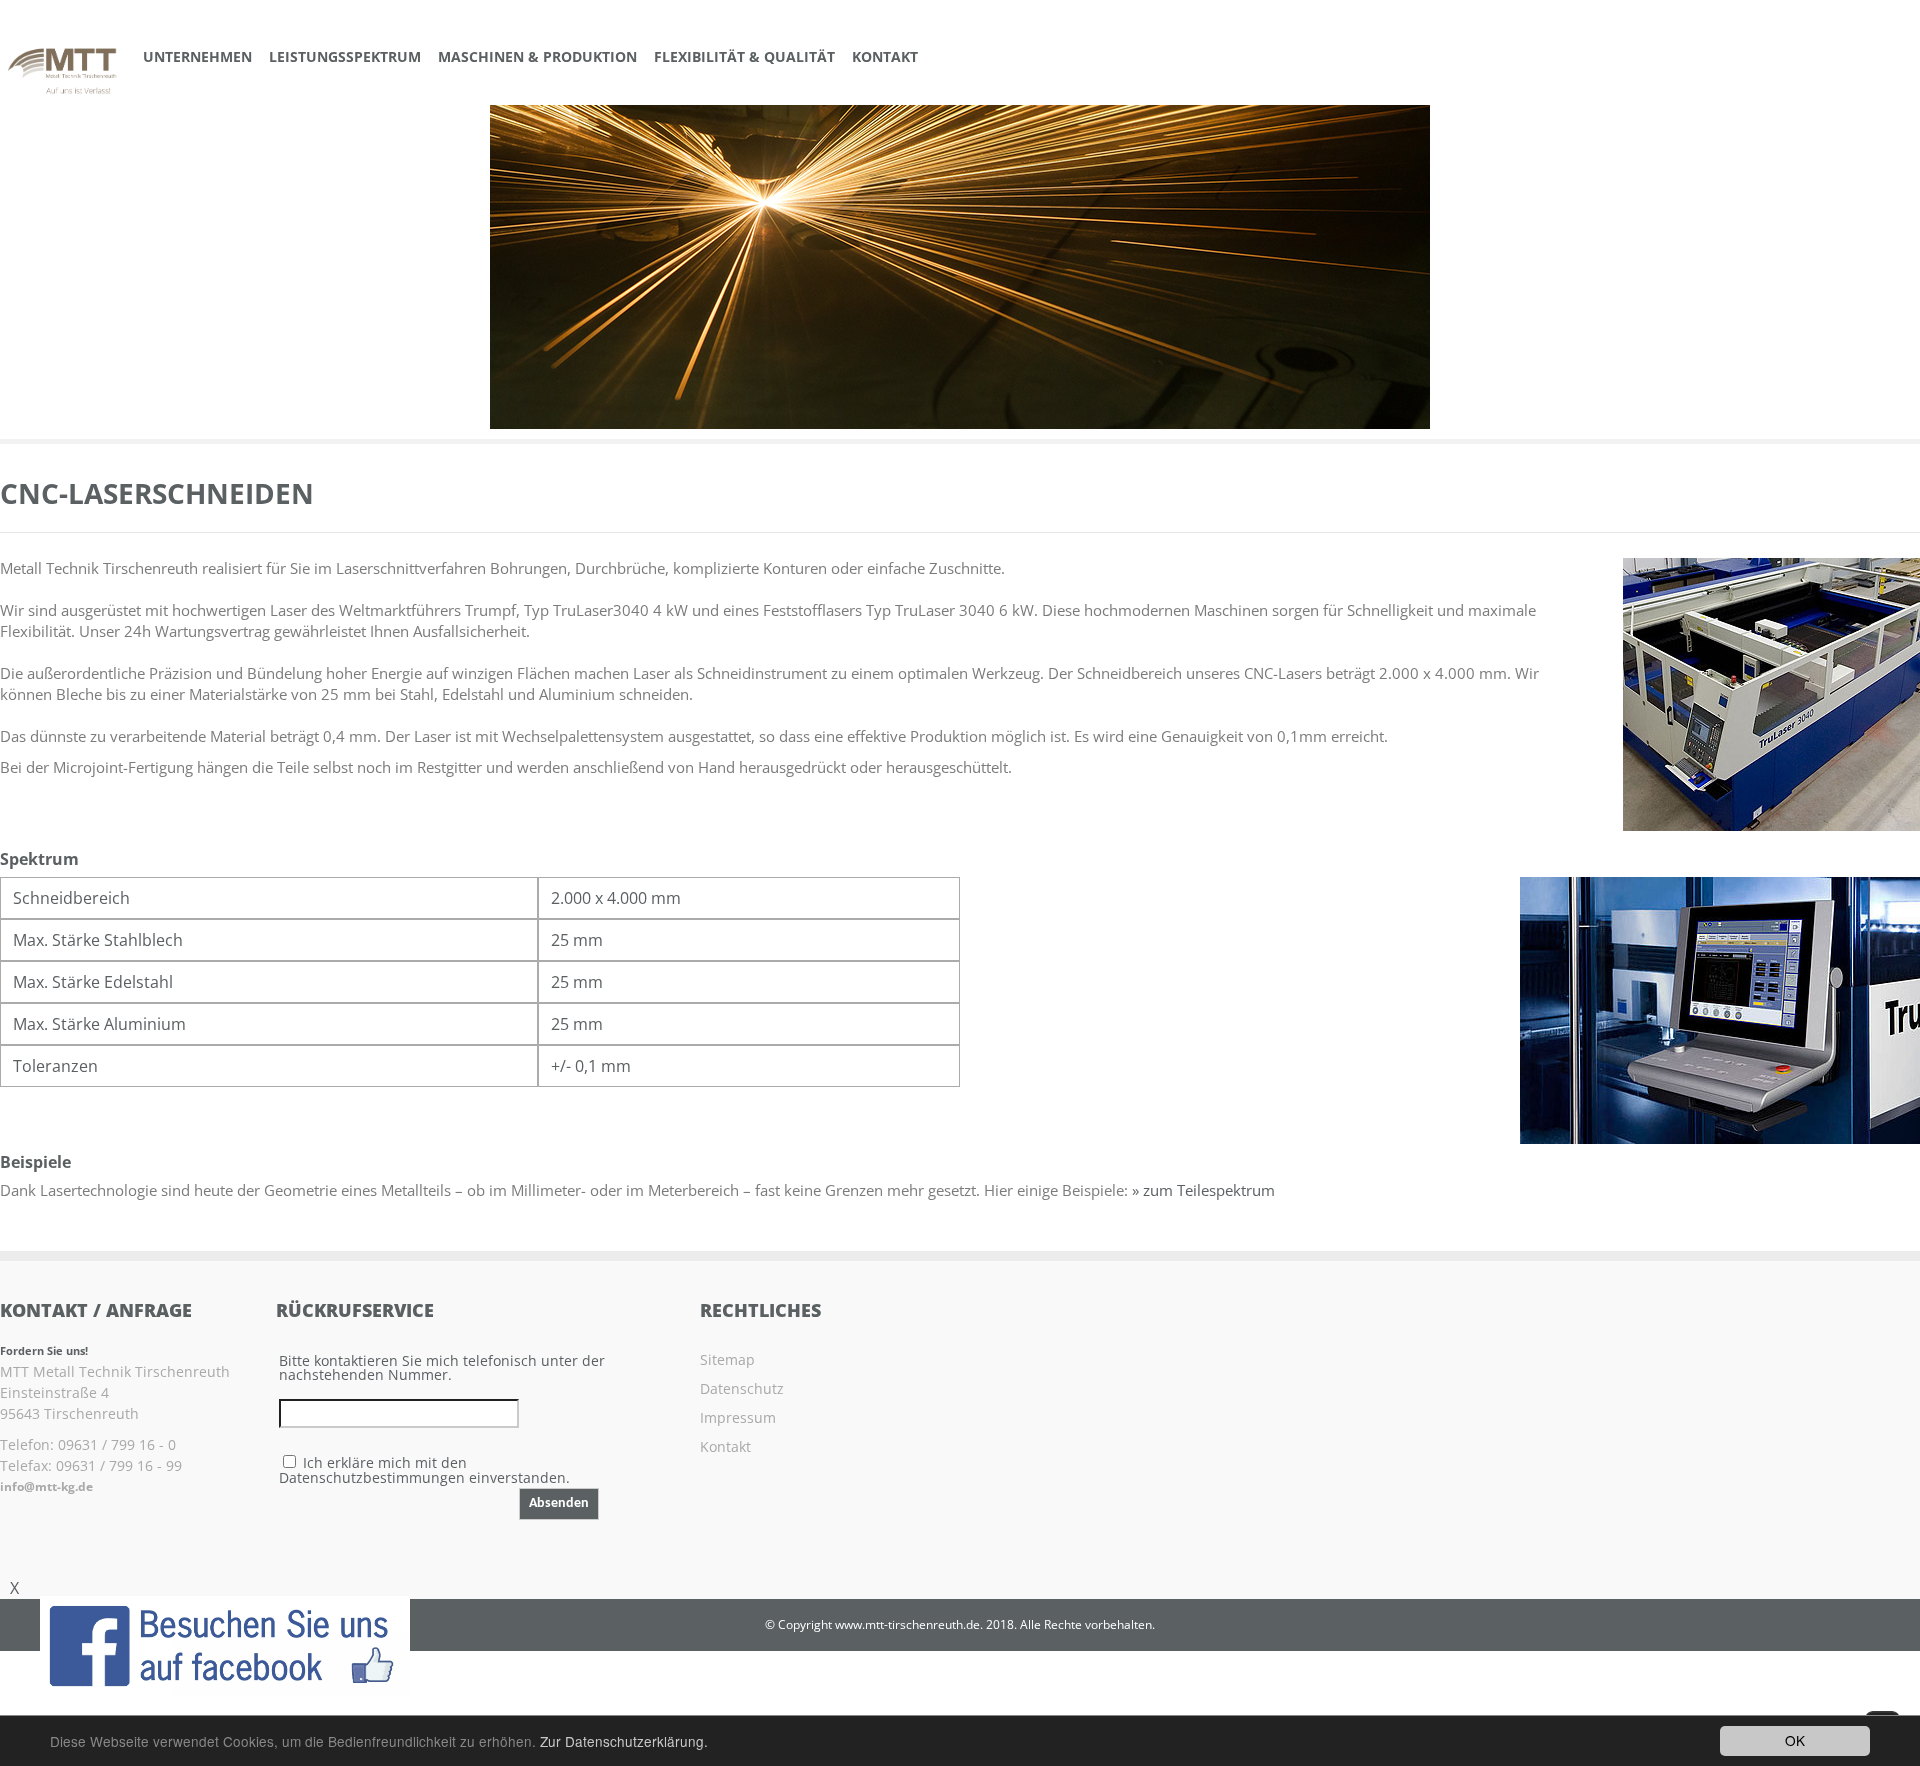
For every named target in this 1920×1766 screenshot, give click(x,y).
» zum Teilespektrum (1203, 1190)
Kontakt (885, 56)
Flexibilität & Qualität (744, 56)
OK (1795, 1740)
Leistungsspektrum (345, 56)
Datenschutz (742, 1388)
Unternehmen (197, 56)
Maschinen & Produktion (537, 56)
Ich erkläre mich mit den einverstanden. (424, 1470)
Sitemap (727, 1359)
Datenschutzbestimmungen (372, 1477)
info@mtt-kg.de (46, 1486)
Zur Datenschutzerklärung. (624, 1741)
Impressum (738, 1417)
